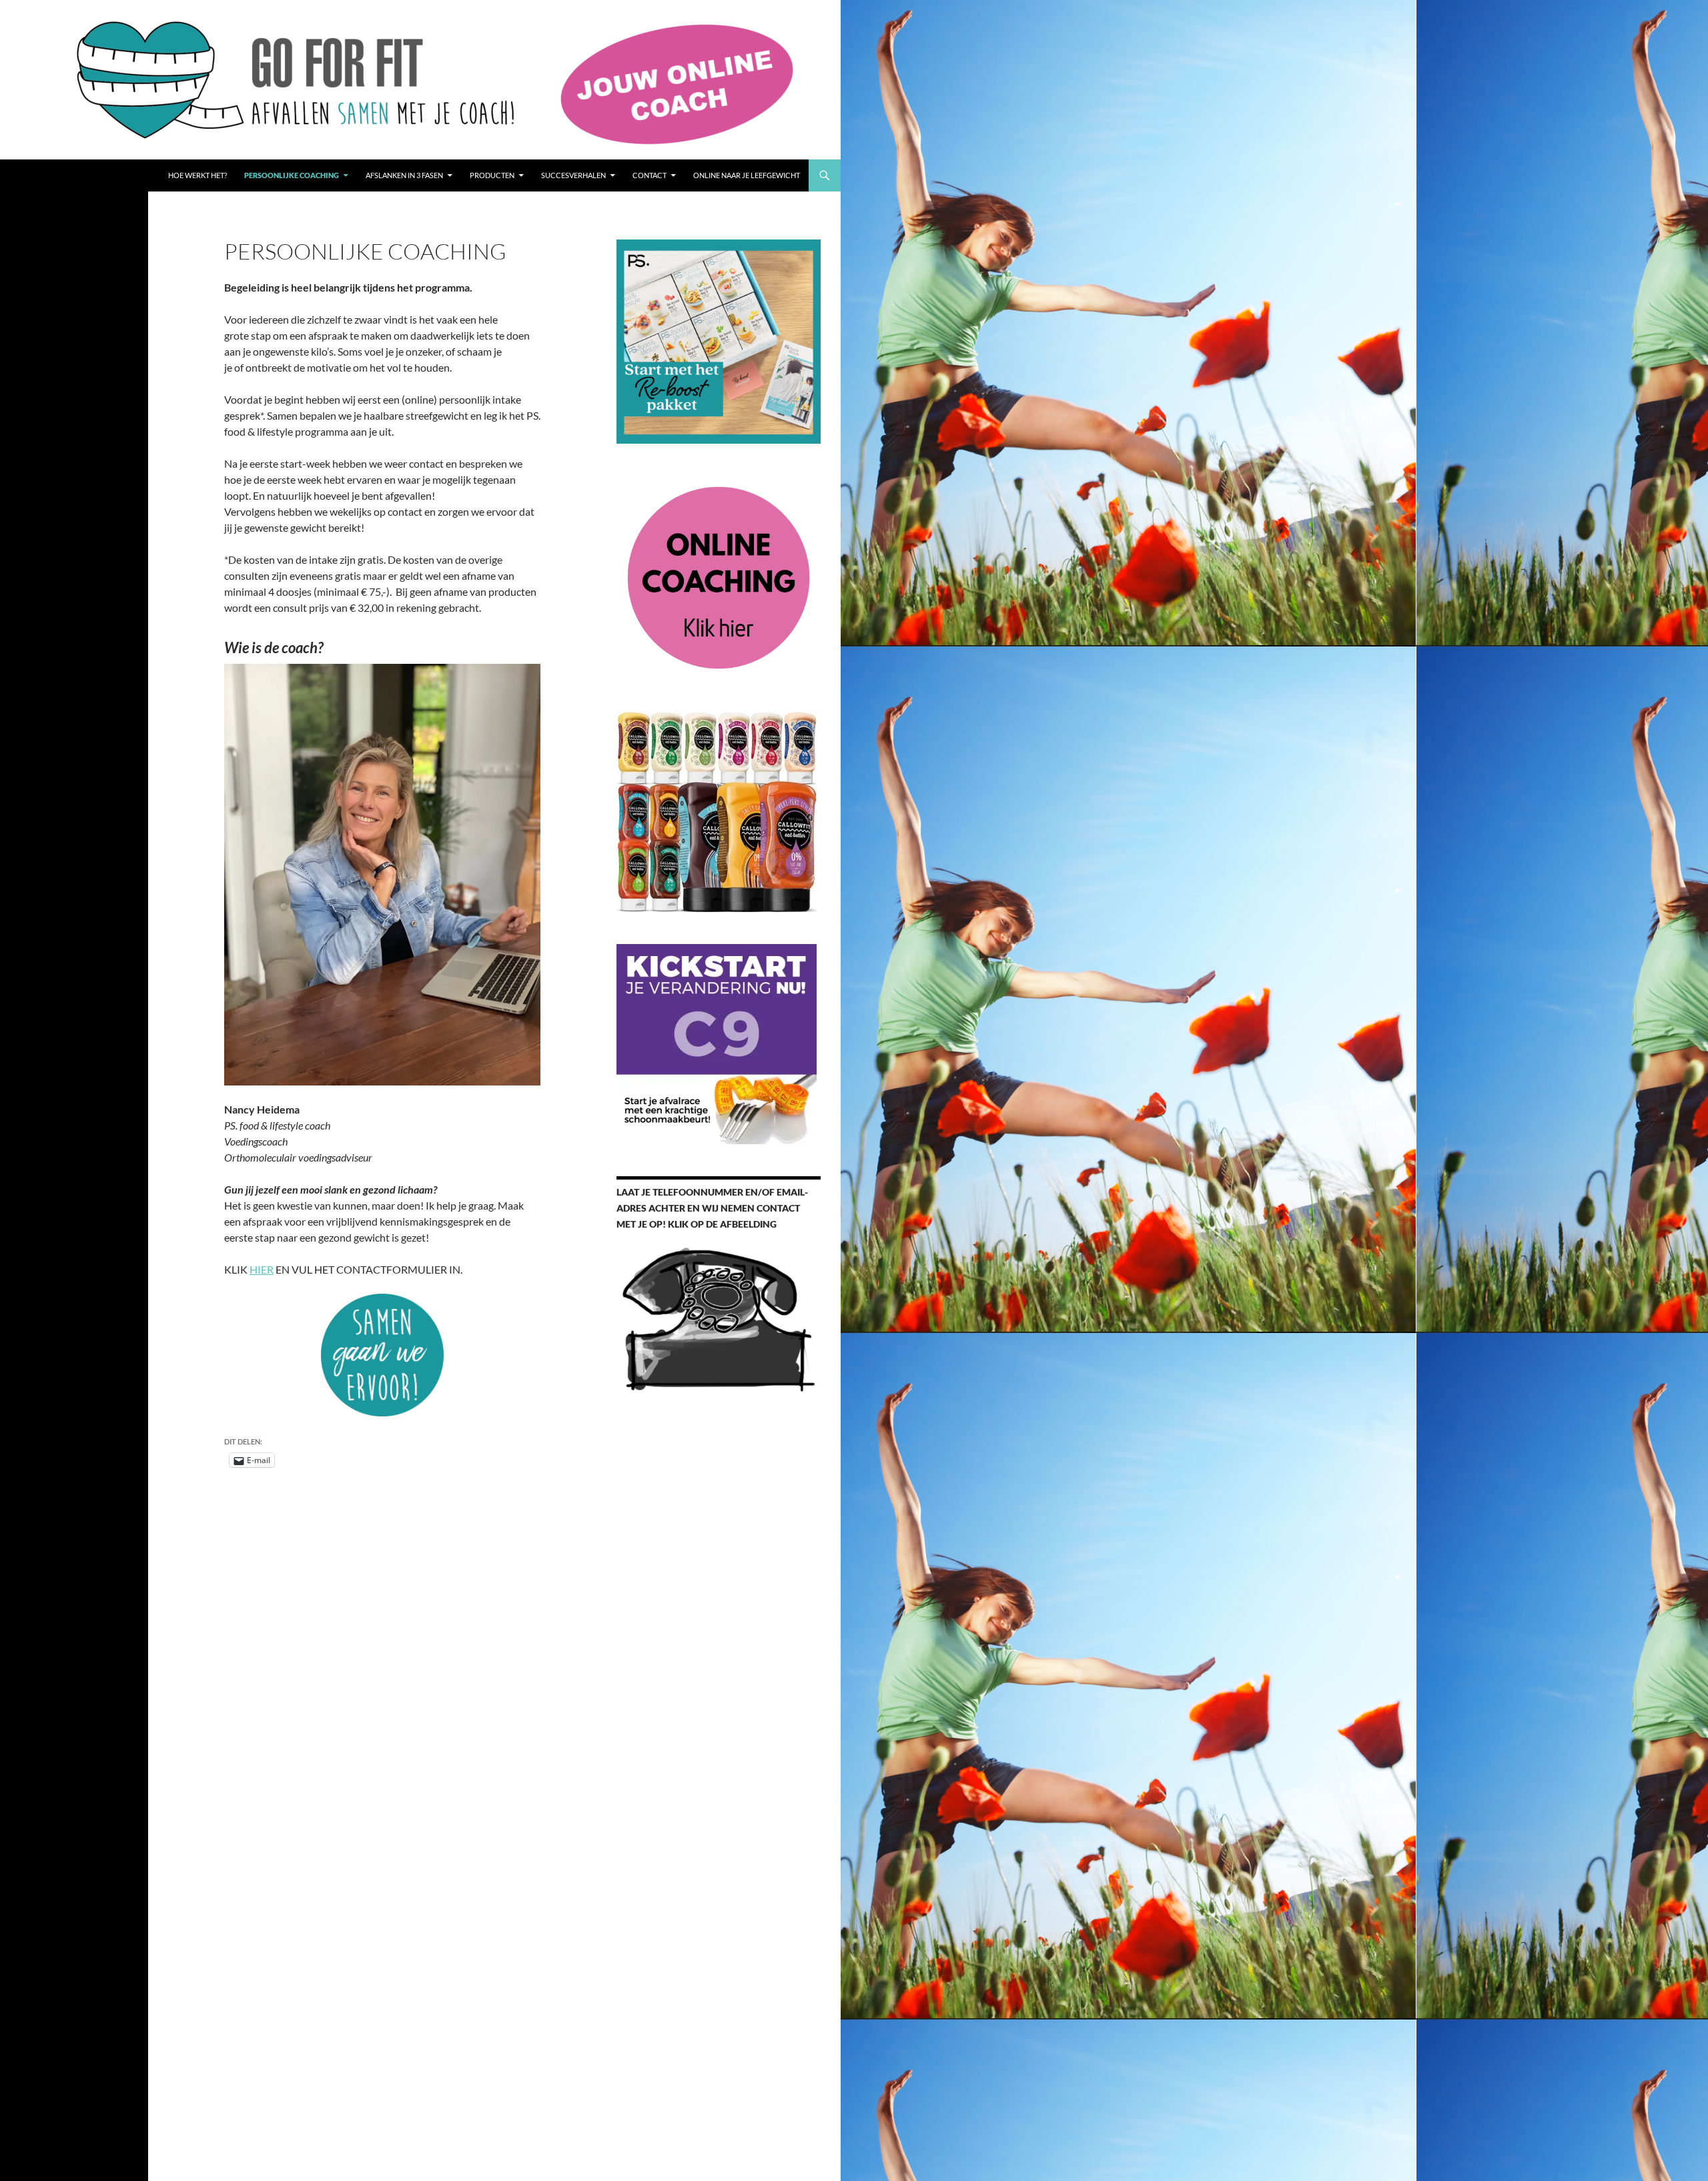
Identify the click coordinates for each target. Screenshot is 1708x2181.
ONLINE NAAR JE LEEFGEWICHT (747, 175)
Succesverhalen (573, 175)
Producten (492, 175)
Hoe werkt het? (197, 175)
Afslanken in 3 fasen (404, 175)
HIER (262, 1269)
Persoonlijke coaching (292, 175)
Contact (650, 175)
